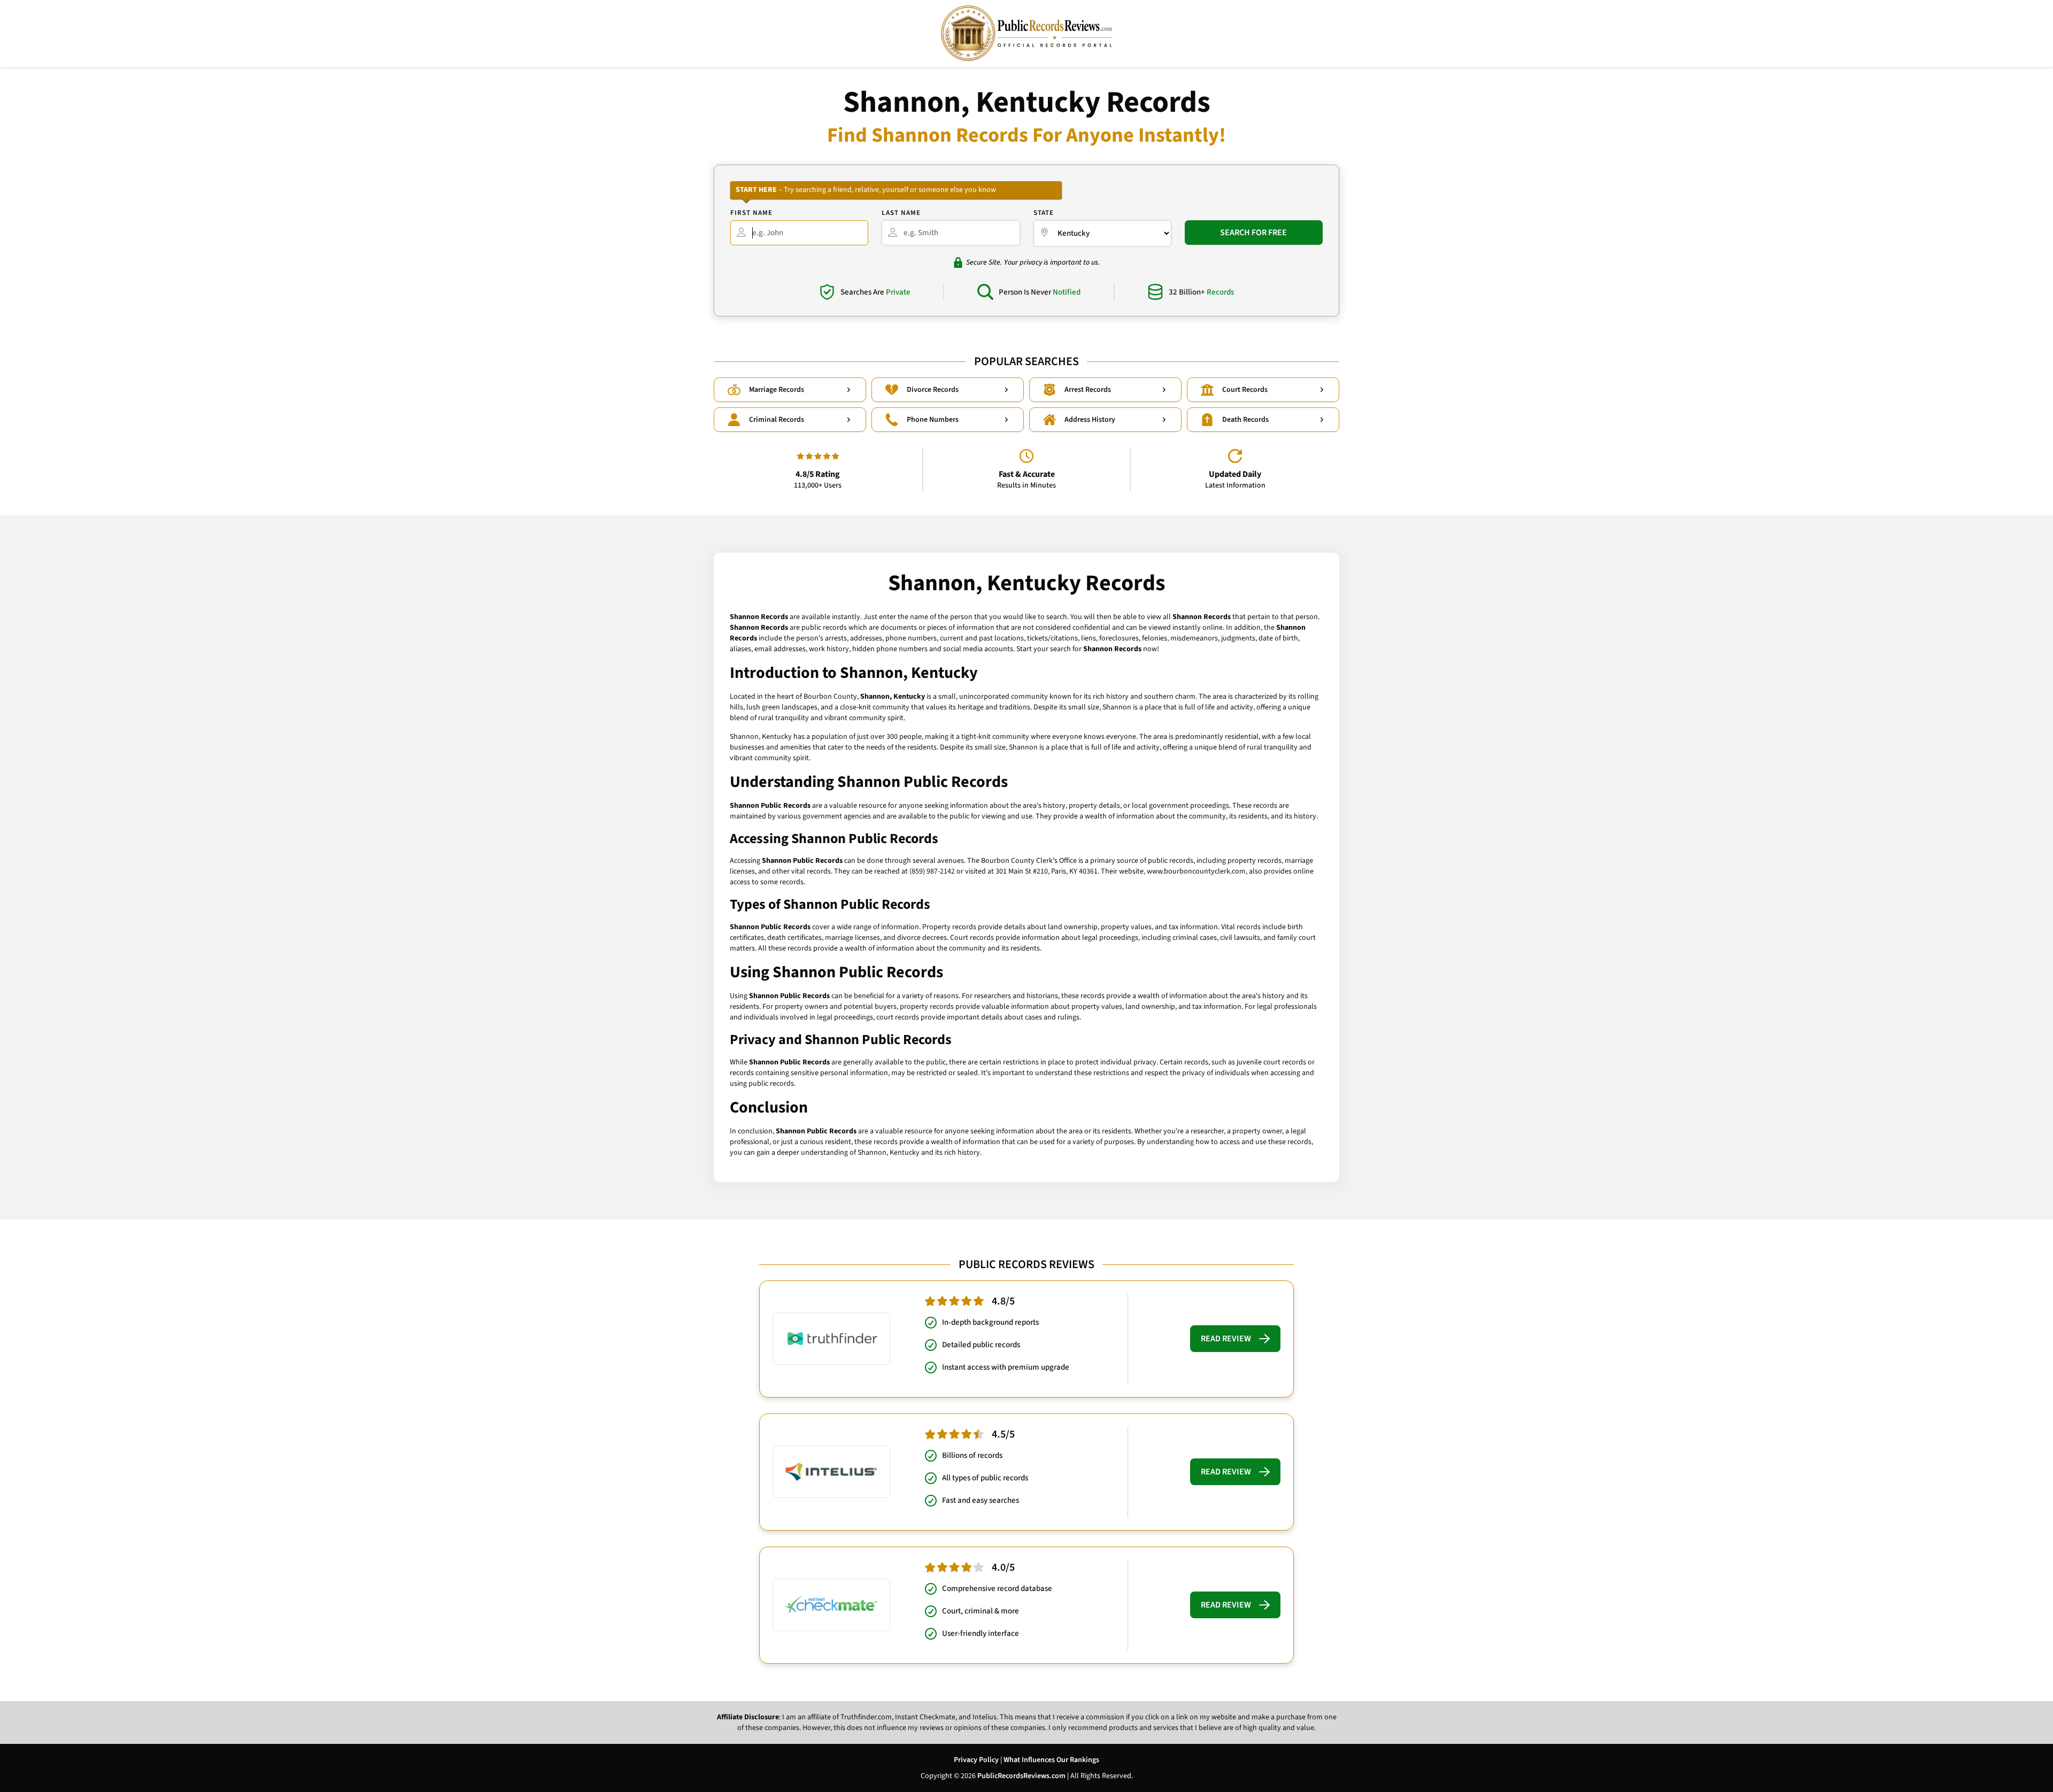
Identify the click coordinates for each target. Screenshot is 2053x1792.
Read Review (1226, 1339)
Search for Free (1253, 233)
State (1044, 213)
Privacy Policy (976, 1760)
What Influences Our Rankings (1051, 1760)
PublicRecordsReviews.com (1021, 1776)
